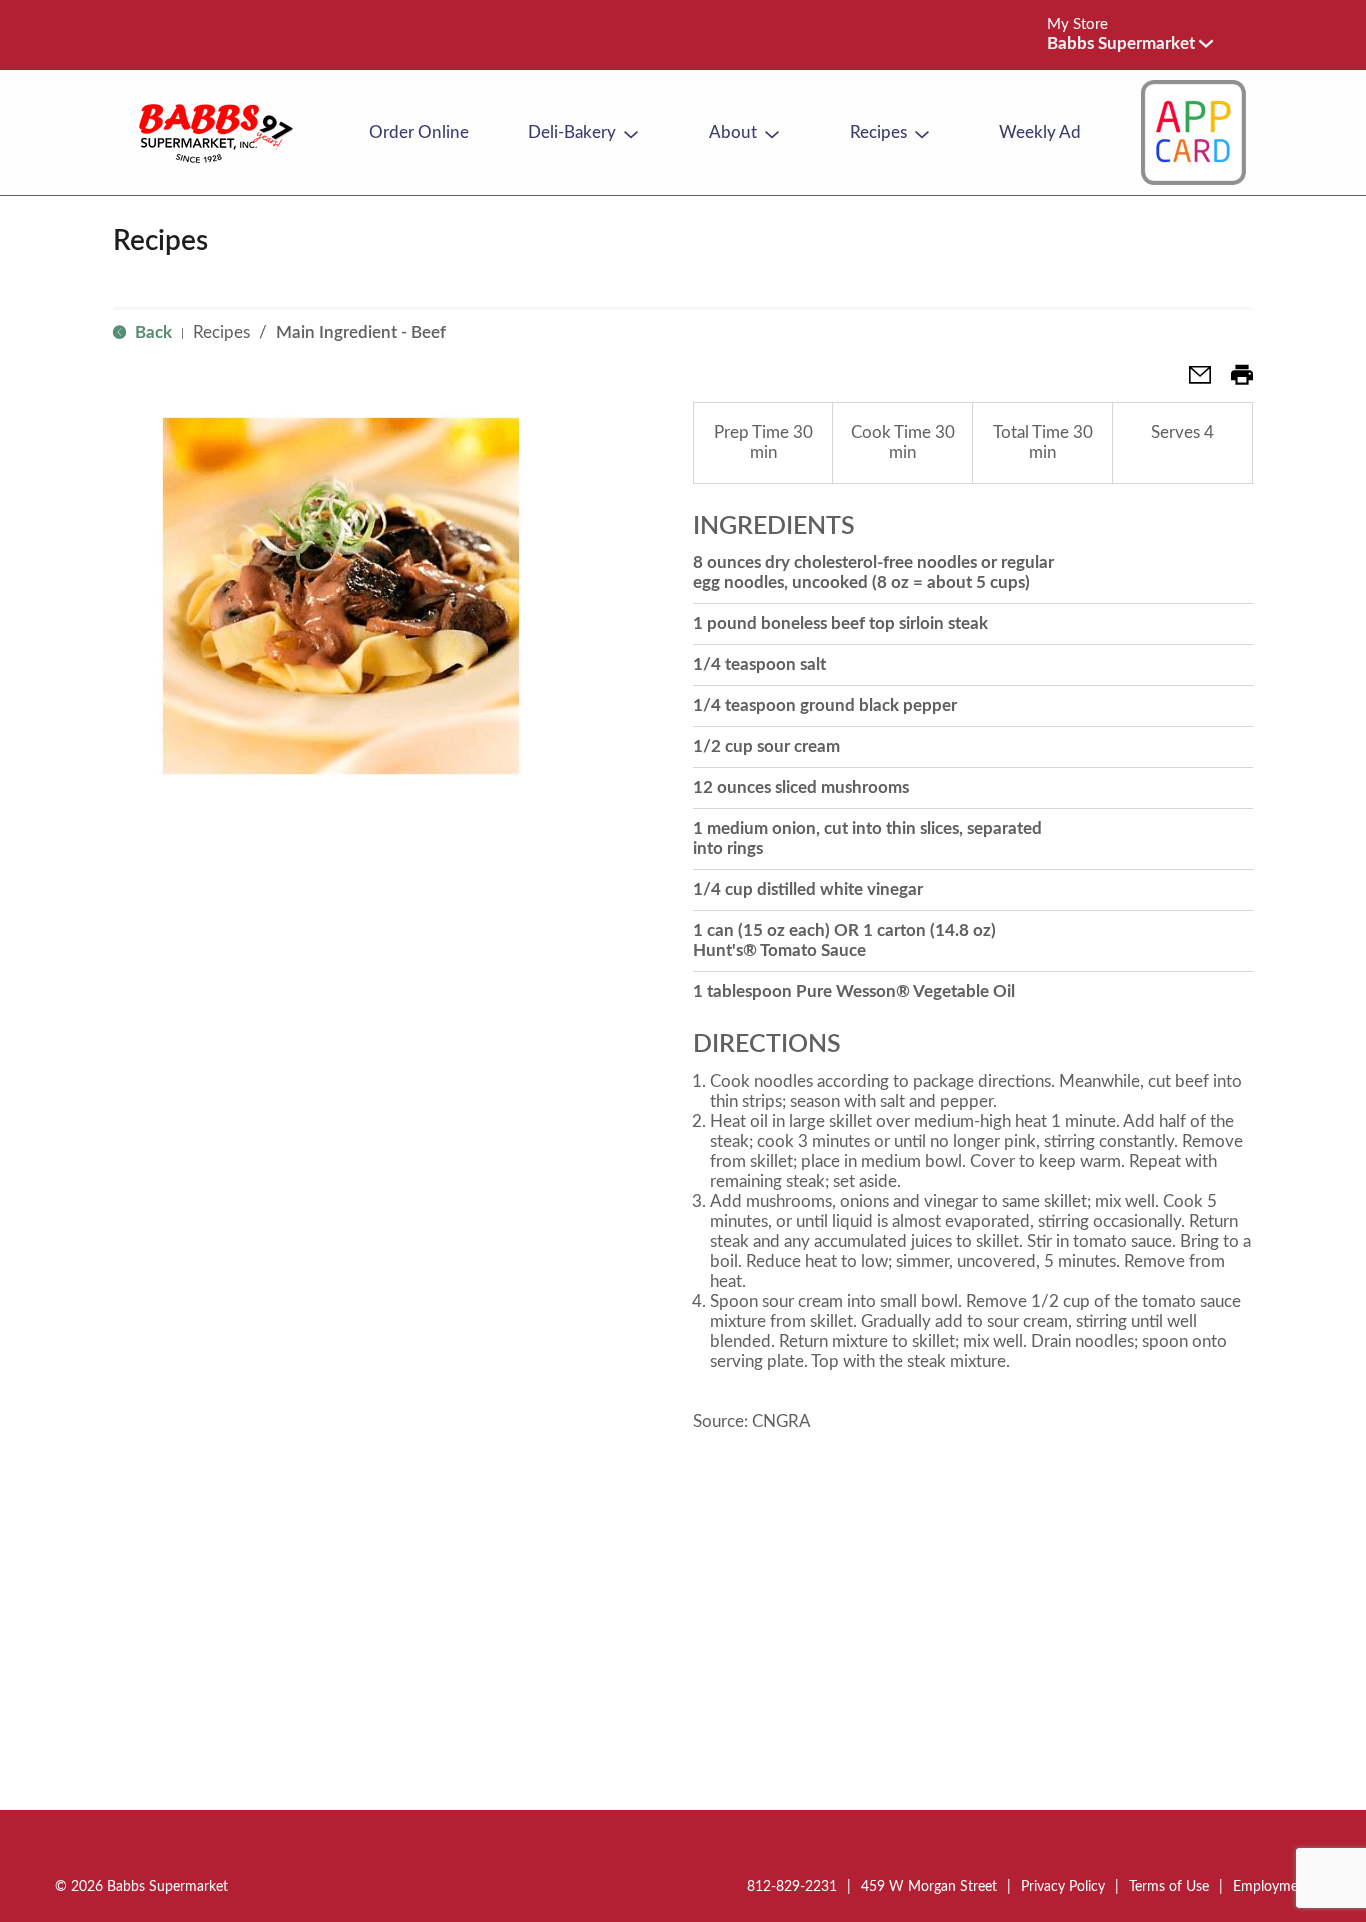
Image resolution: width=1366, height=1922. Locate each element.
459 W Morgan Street (929, 1887)
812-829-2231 (792, 1887)
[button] (1130, 43)
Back (151, 332)
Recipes (221, 332)
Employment (1272, 1887)
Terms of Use (1169, 1887)
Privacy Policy (1063, 1887)
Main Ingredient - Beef (361, 332)
